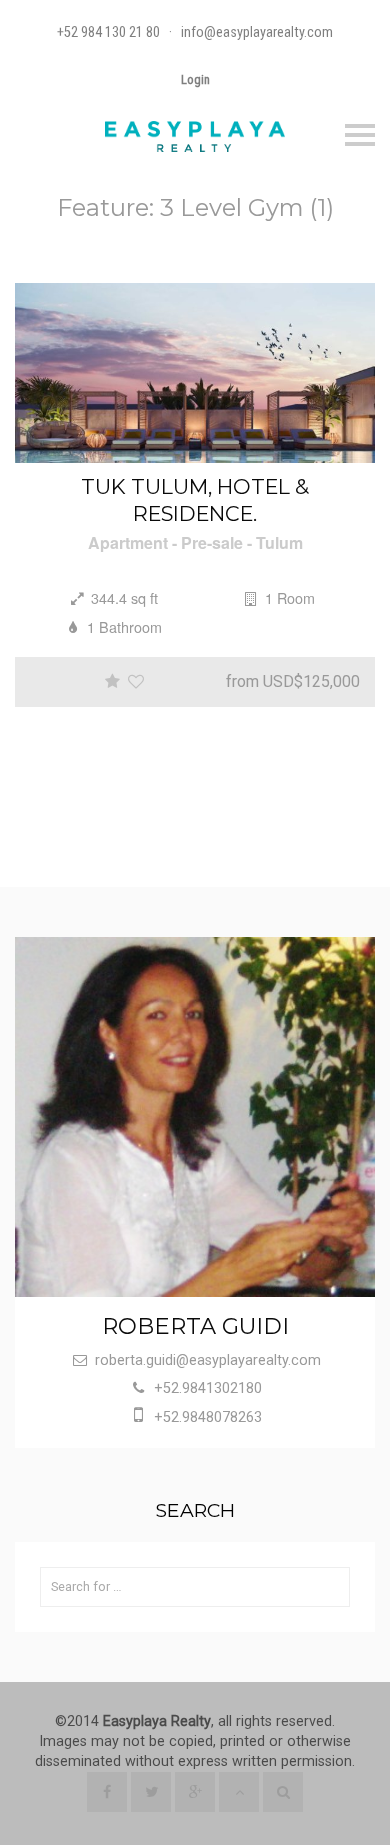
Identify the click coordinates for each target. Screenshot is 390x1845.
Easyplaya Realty (157, 1721)
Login (195, 79)
